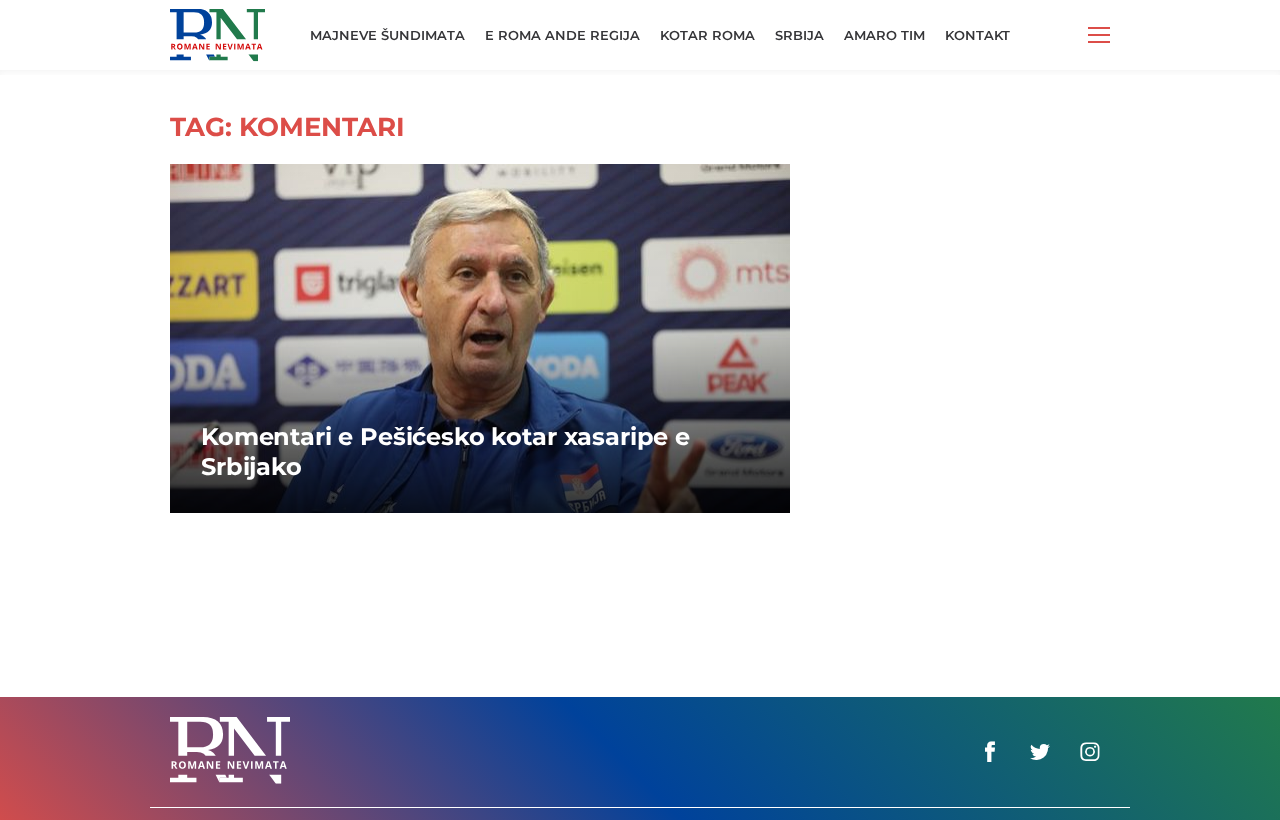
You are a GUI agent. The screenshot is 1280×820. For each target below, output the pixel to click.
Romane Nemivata (218, 25)
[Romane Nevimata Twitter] (1040, 752)
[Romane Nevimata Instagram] (1090, 752)
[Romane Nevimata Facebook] (990, 752)
